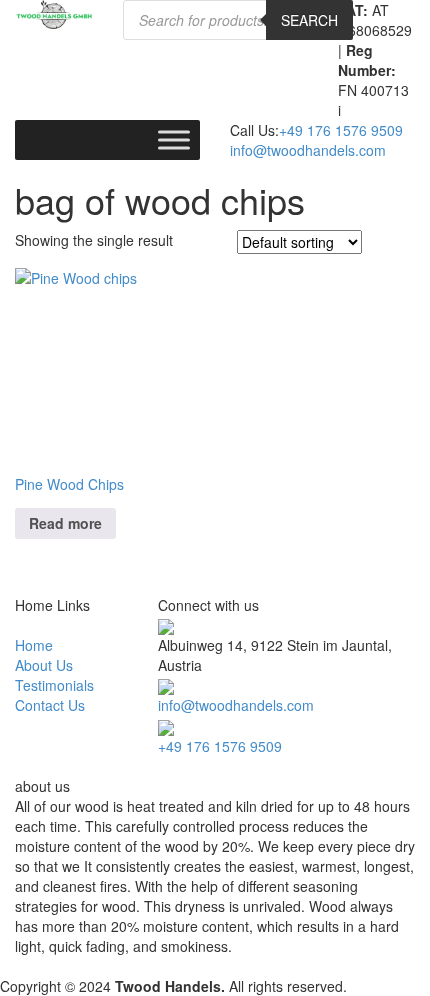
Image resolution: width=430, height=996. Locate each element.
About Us (44, 665)
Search (309, 20)
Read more (65, 523)
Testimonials (54, 685)
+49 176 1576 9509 (341, 130)
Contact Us (50, 705)
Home (34, 645)
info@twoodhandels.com (308, 150)
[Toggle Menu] (174, 139)
